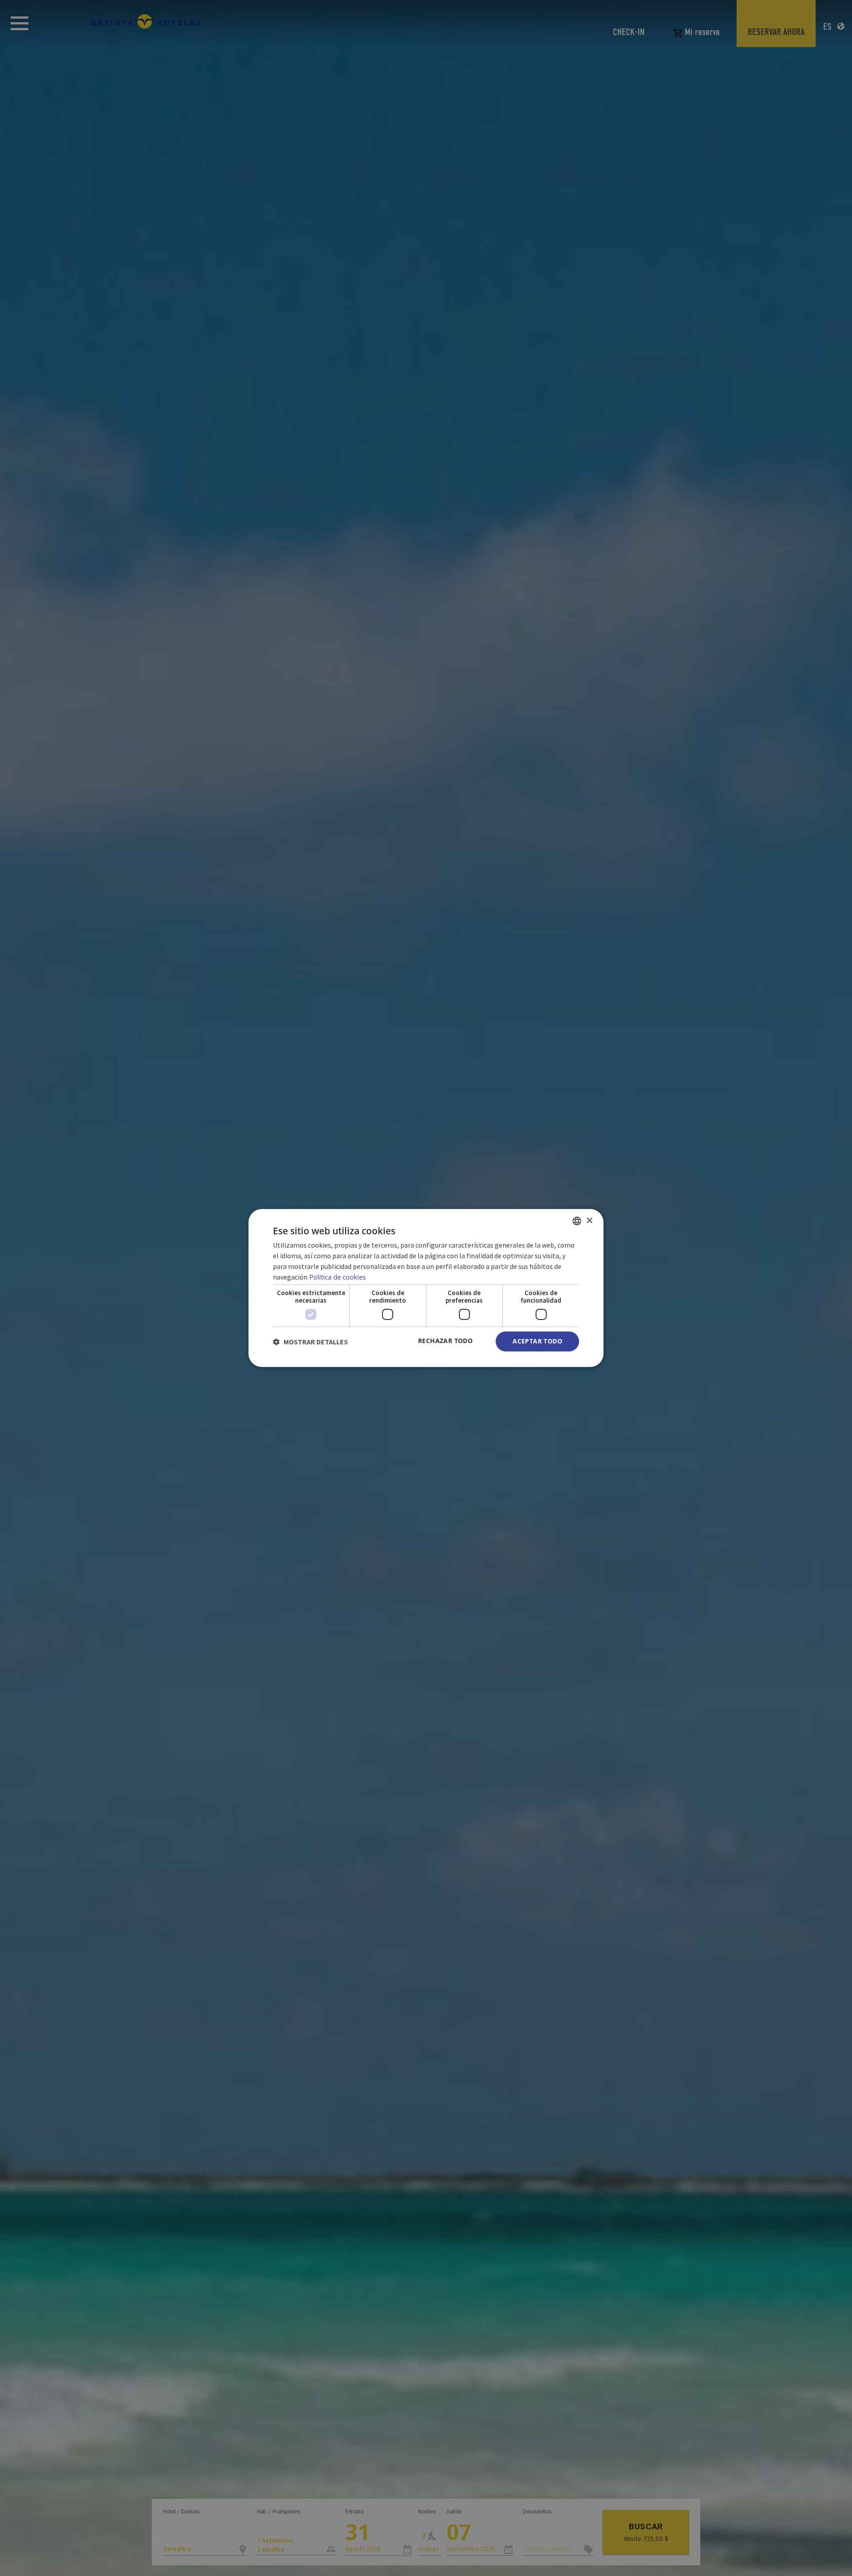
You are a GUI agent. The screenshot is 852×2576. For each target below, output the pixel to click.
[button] (310, 1342)
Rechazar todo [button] (445, 1341)
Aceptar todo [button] (537, 1341)
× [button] (589, 1220)
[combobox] (577, 1221)
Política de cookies (337, 1277)
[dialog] (426, 1288)
